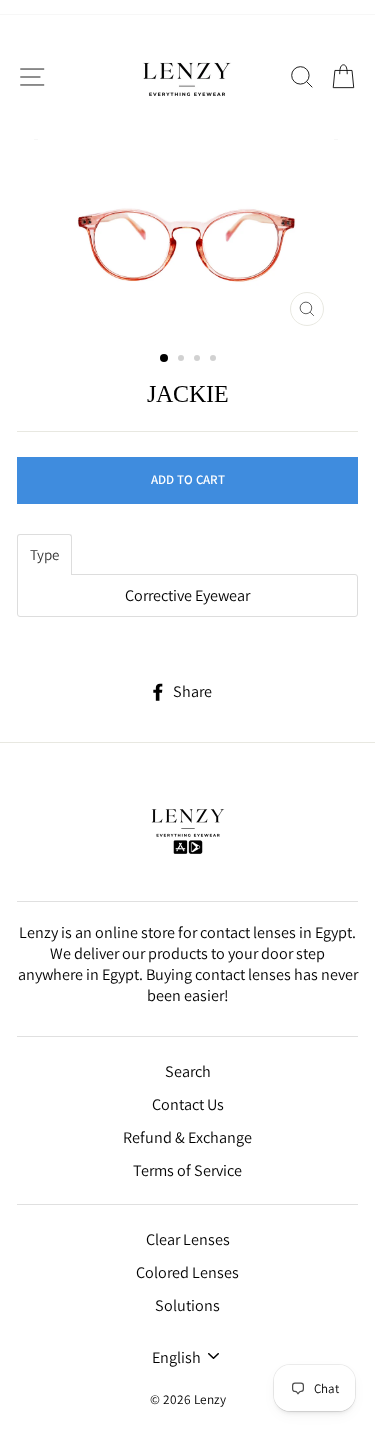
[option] (188, 237)
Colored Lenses (187, 1272)
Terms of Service (187, 1170)
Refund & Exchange (187, 1137)
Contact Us (188, 1104)
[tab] (44, 554)
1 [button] (165, 359)
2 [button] (183, 360)
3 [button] (199, 360)
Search (188, 1071)
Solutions (187, 1305)
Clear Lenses (188, 1239)
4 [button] (215, 360)
